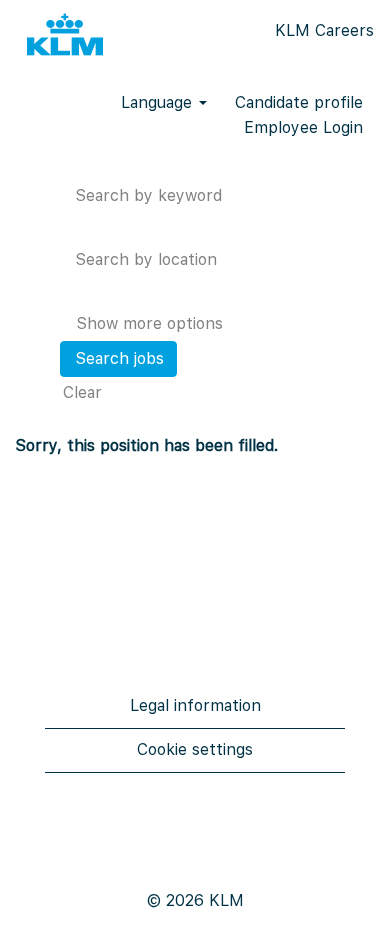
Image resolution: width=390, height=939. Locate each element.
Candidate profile (299, 102)
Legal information (195, 705)
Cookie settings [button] (195, 749)
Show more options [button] (149, 323)
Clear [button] (82, 392)
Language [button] (159, 102)
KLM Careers (324, 30)
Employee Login (303, 127)
